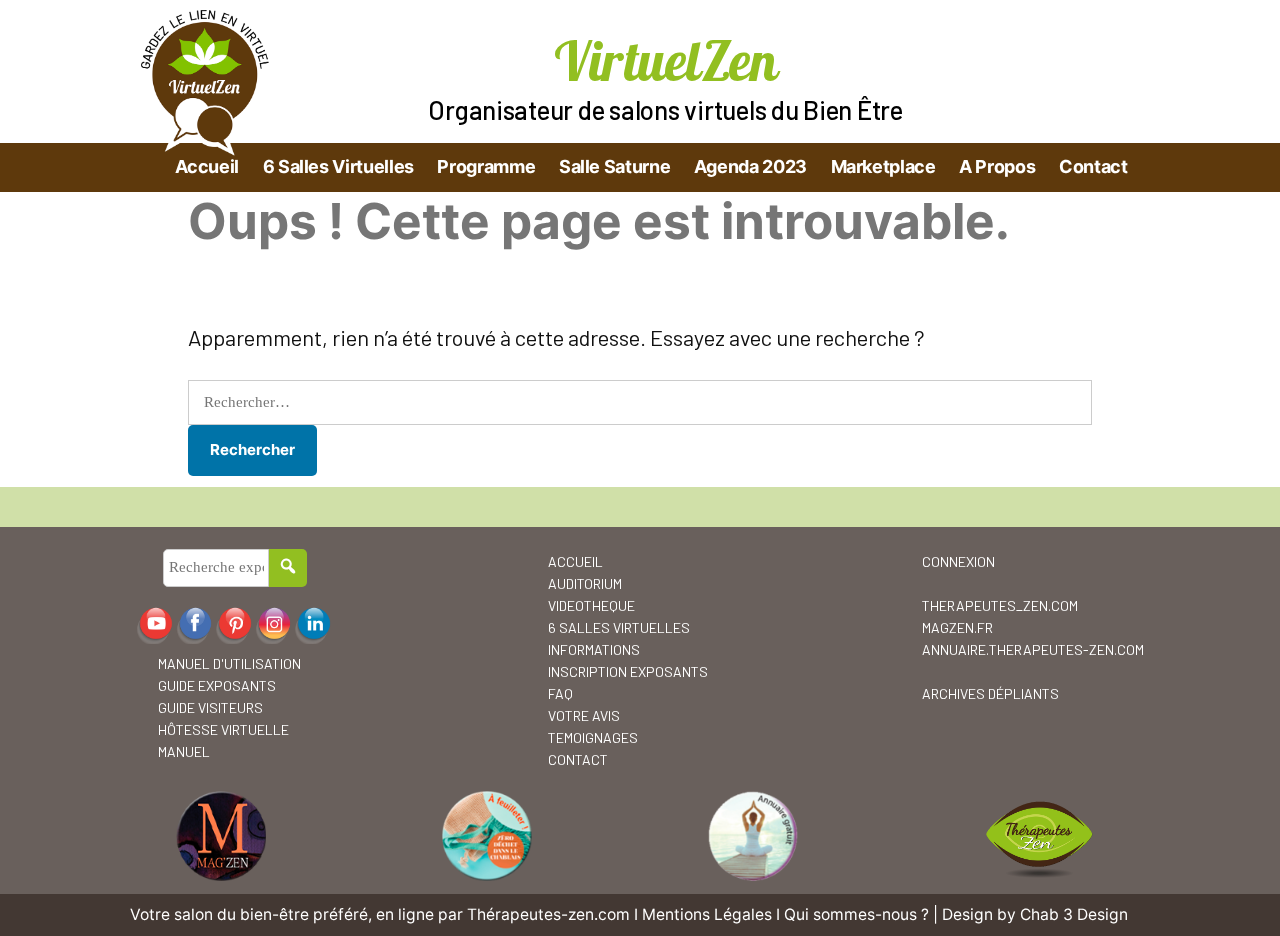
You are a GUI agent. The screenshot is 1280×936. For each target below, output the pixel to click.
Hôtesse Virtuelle (223, 729)
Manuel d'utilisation (229, 663)
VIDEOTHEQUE (591, 605)
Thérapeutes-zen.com (548, 914)
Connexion (958, 561)
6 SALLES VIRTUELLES (619, 627)
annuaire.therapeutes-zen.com (1033, 649)
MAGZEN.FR (957, 627)
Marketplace (883, 166)
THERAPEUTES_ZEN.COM (1000, 605)
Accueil (207, 166)
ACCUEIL (575, 561)
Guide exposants (217, 685)
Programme (486, 166)
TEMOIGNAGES (593, 737)
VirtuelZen (665, 60)
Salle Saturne (614, 166)
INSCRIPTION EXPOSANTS (628, 671)
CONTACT (578, 759)
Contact (1093, 166)
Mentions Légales (707, 914)
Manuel (184, 751)
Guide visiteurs (210, 707)
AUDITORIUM (585, 583)
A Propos (997, 166)
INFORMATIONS (594, 649)
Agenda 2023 (750, 166)
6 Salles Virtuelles (338, 166)
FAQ (560, 693)
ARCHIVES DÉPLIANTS (990, 693)
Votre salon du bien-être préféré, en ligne (282, 914)
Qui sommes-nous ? (856, 914)
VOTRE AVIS (584, 715)
